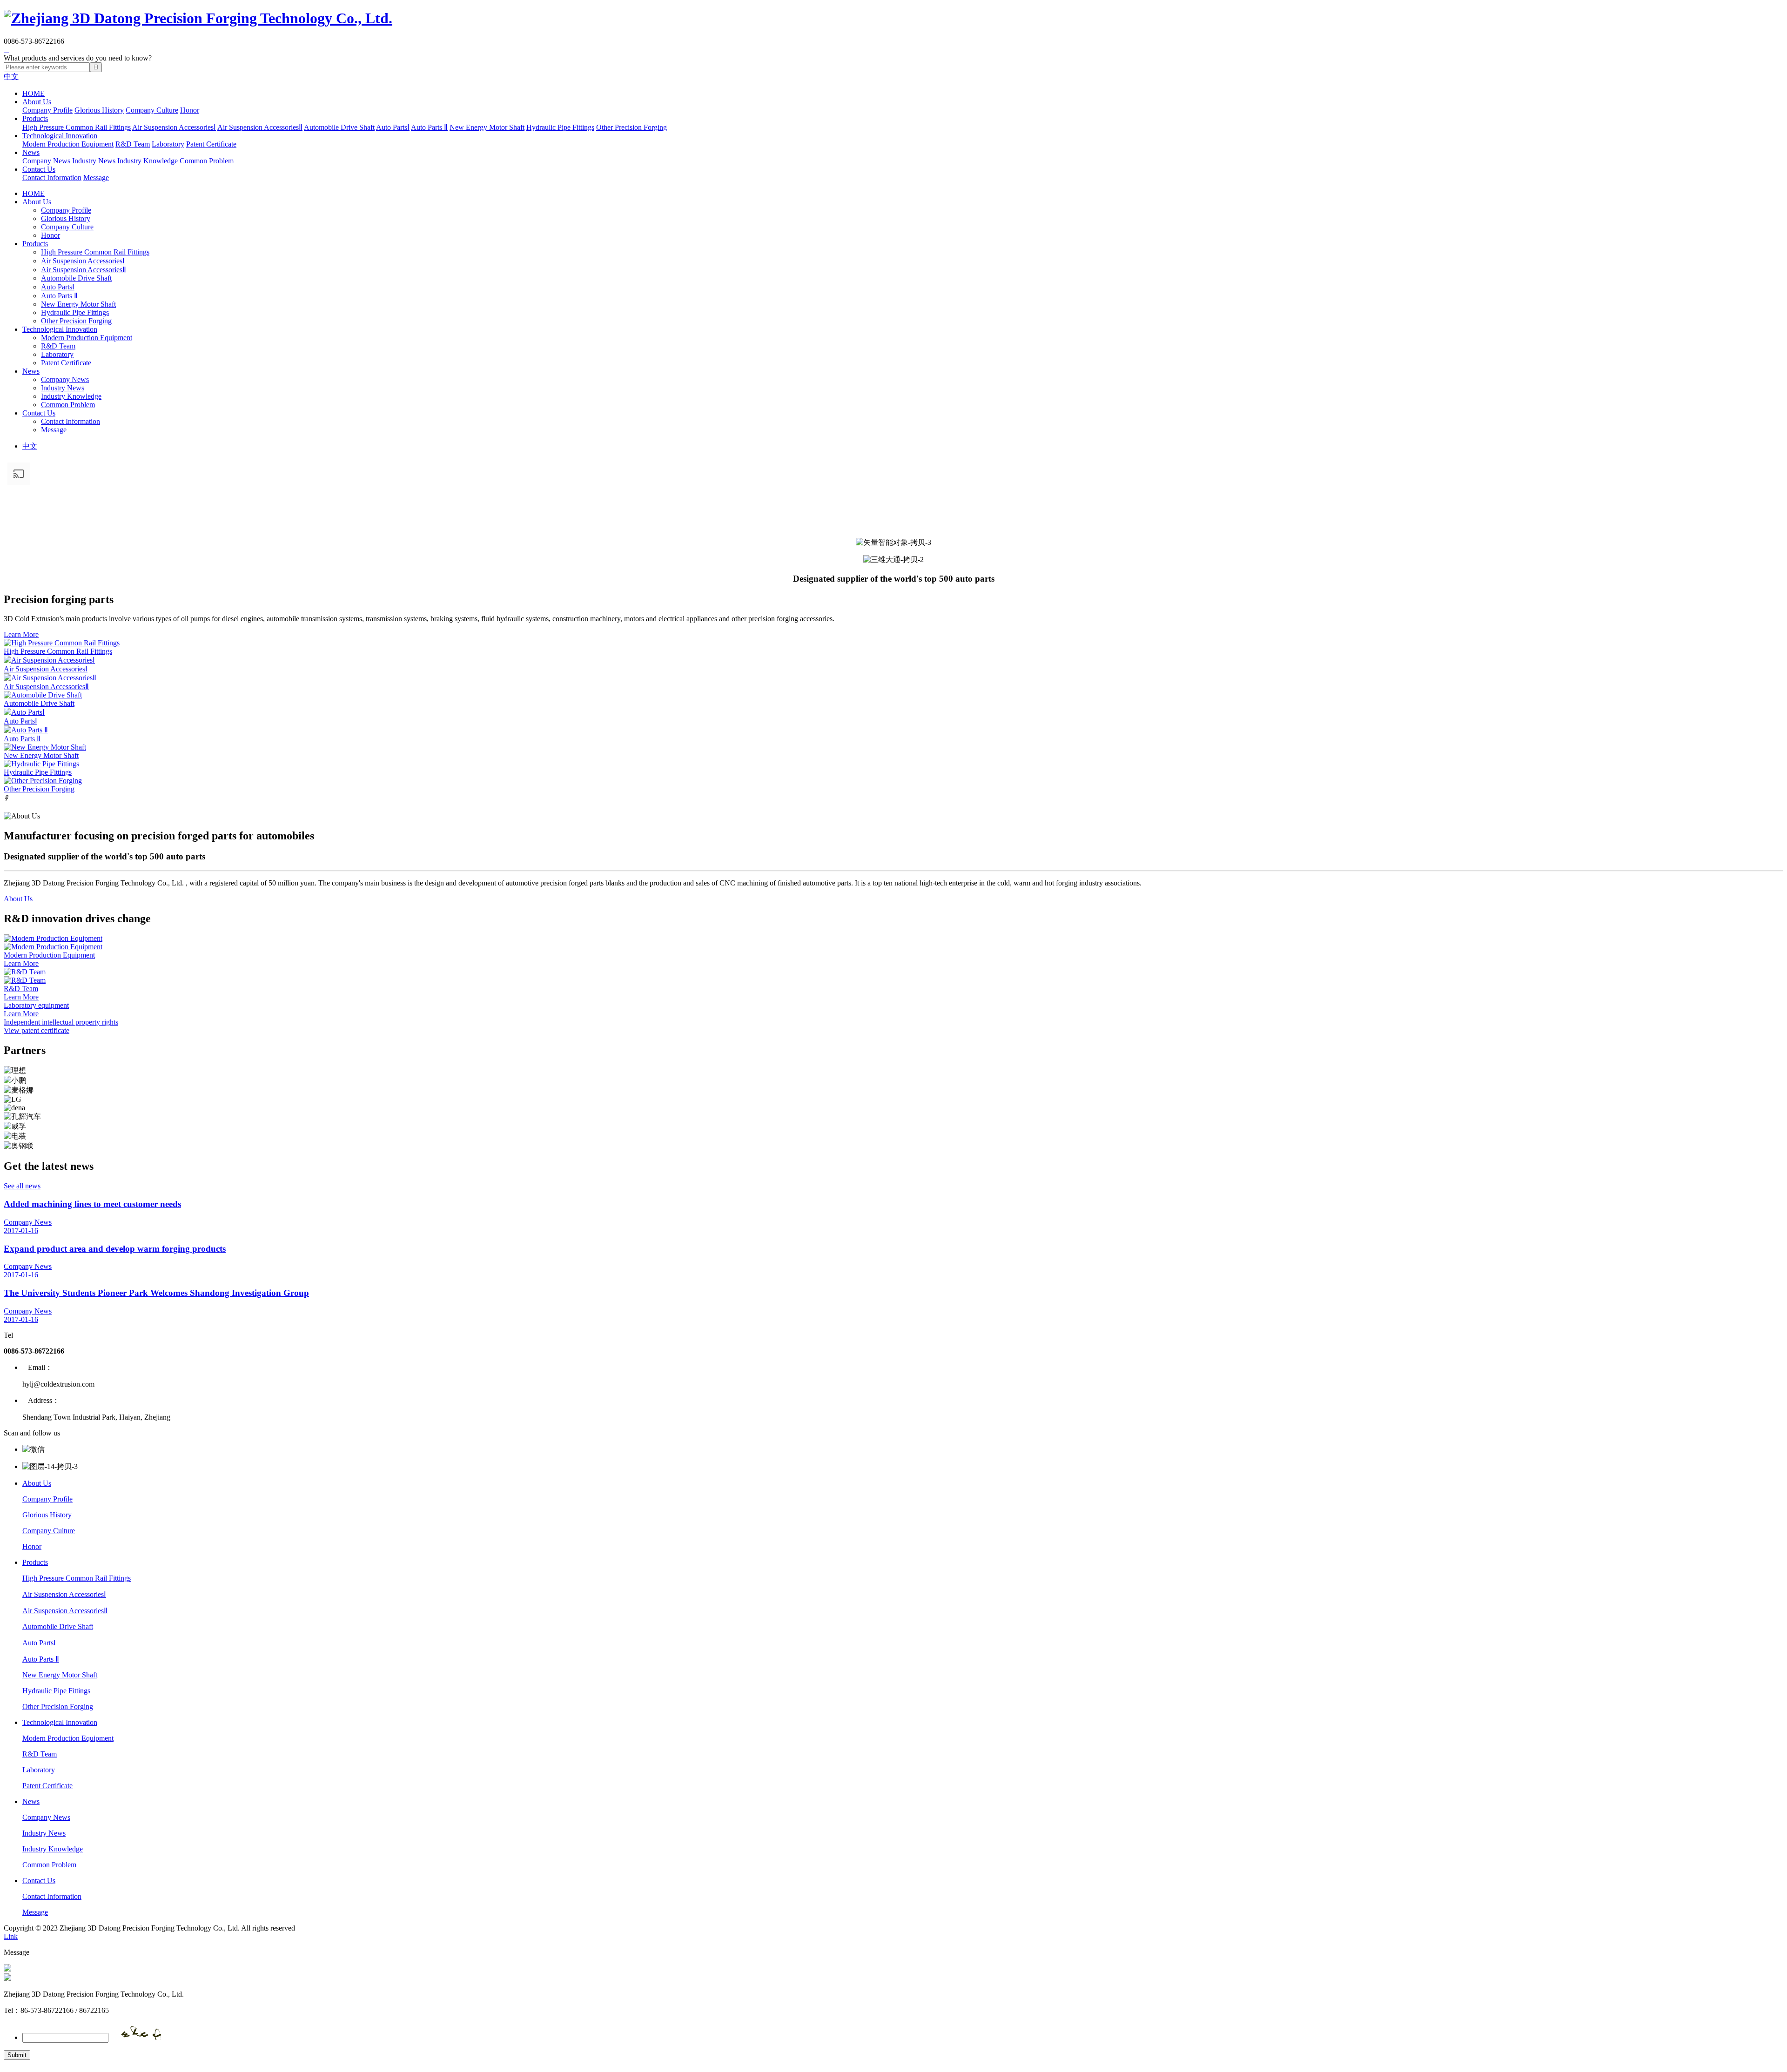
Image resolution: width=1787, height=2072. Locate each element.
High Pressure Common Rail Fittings (77, 127)
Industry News (94, 161)
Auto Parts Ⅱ (429, 127)
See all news (22, 1186)
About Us (37, 102)
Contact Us (39, 169)
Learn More (21, 634)
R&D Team (133, 144)
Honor (190, 110)
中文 (11, 77)
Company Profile (47, 110)
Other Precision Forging (631, 127)
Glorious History (99, 110)
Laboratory (168, 144)
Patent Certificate (211, 144)
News (31, 152)
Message (96, 178)
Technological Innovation (60, 136)
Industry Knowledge (148, 161)
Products (35, 118)
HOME (34, 93)
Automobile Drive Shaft (339, 127)
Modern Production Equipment (68, 144)
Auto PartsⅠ (393, 127)
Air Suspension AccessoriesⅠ (174, 127)
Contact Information (52, 178)
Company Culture (152, 110)
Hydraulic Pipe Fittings (560, 127)
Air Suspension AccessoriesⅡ (260, 127)
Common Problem (207, 161)
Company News (46, 161)
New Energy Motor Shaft (487, 127)
